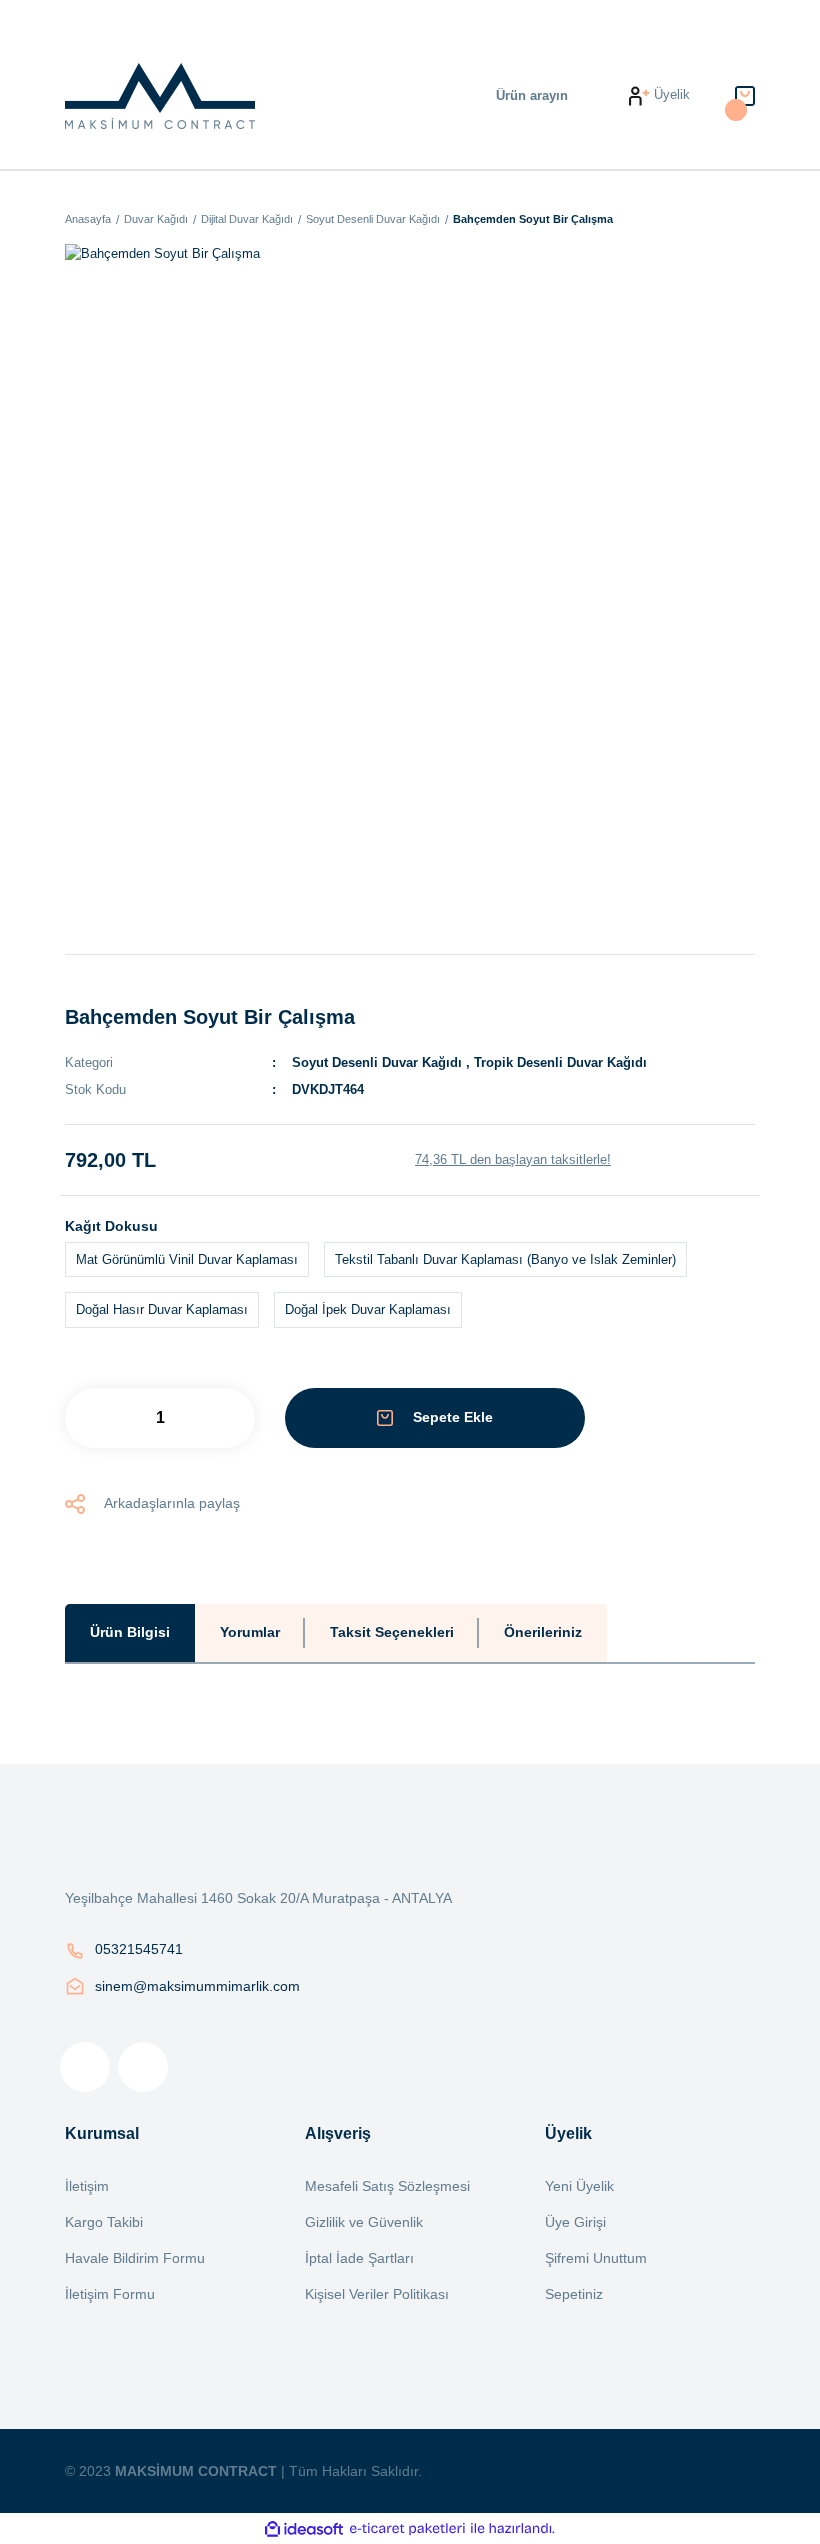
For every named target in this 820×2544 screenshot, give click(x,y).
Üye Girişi (575, 2222)
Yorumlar (250, 1632)
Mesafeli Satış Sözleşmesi (387, 2186)
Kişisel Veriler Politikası (377, 2294)
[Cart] (745, 95)
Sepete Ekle (453, 1417)
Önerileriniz (543, 1632)
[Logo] (160, 96)
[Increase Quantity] (210, 1418)
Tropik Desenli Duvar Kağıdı (560, 1062)
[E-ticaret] (407, 2529)
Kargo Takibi (104, 2222)
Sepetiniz (574, 2294)
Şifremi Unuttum (596, 2258)
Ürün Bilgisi (130, 1632)
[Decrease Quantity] (110, 1418)
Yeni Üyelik (579, 2186)
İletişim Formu (110, 2294)
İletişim (87, 2186)
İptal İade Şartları (359, 2258)
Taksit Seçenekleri (392, 1632)
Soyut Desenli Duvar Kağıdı (377, 1062)
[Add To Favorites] (685, 1418)
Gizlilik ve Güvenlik (364, 2222)
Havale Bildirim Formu (135, 2258)
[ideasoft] (304, 2529)
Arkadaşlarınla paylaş (172, 1503)
